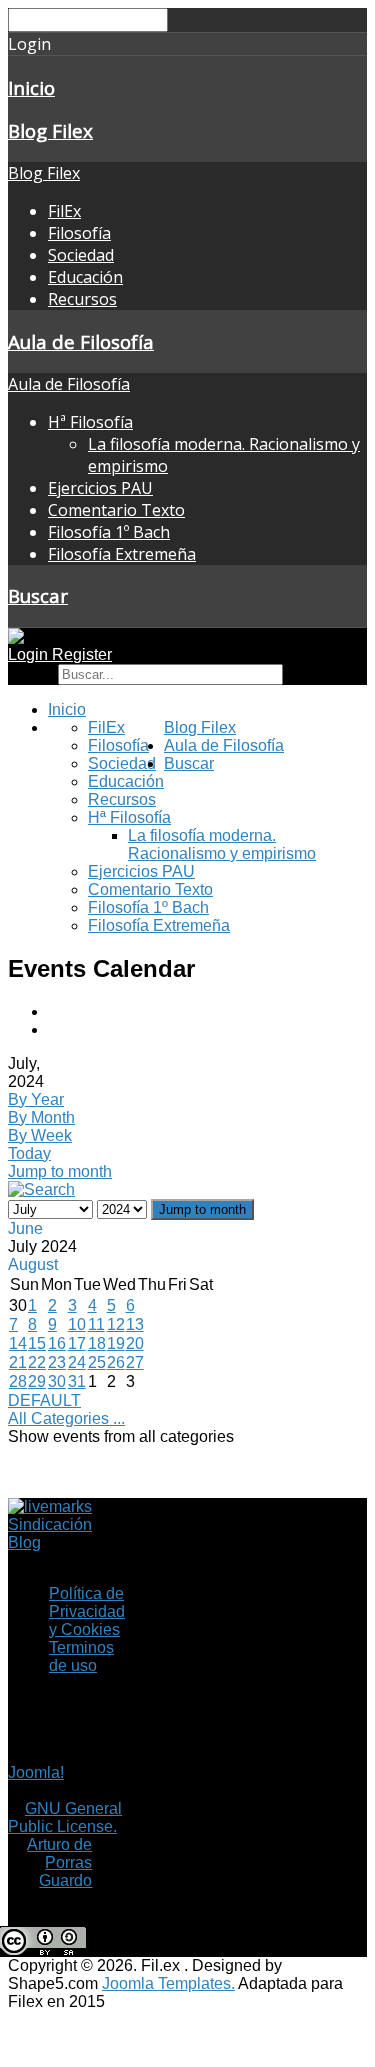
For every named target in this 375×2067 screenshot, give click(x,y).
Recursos (82, 299)
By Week (40, 1135)
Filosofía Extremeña (122, 554)
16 (57, 1343)
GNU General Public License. (65, 1817)
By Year (36, 1099)
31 (77, 1381)
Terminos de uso (81, 1656)
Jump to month (60, 1171)
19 (116, 1343)
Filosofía (79, 233)
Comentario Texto (116, 510)
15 (37, 1343)
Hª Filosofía (90, 422)
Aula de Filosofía (81, 341)
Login (30, 654)
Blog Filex (50, 130)
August (33, 1264)
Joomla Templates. (168, 1983)
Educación (85, 277)
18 (97, 1343)
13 (135, 1324)
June (25, 1228)
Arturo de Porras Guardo (59, 1862)
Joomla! (36, 1772)
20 (135, 1343)
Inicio (31, 87)
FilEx (64, 211)
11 (96, 1324)
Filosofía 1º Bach (109, 532)
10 (77, 1324)
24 (77, 1362)
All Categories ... (66, 1418)
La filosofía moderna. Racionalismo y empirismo (222, 844)
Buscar (38, 595)
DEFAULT (44, 1400)
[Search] (41, 1189)
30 (57, 1381)
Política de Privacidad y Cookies (87, 1611)
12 (116, 1324)
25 (97, 1362)
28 (18, 1381)
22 (37, 1362)
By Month (41, 1117)
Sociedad (81, 255)
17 (77, 1343)
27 (135, 1362)
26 (116, 1362)
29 (37, 1381)
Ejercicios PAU (100, 488)
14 (18, 1343)
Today (29, 1153)
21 (18, 1362)
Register (82, 654)
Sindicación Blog (50, 1533)
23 (57, 1362)
